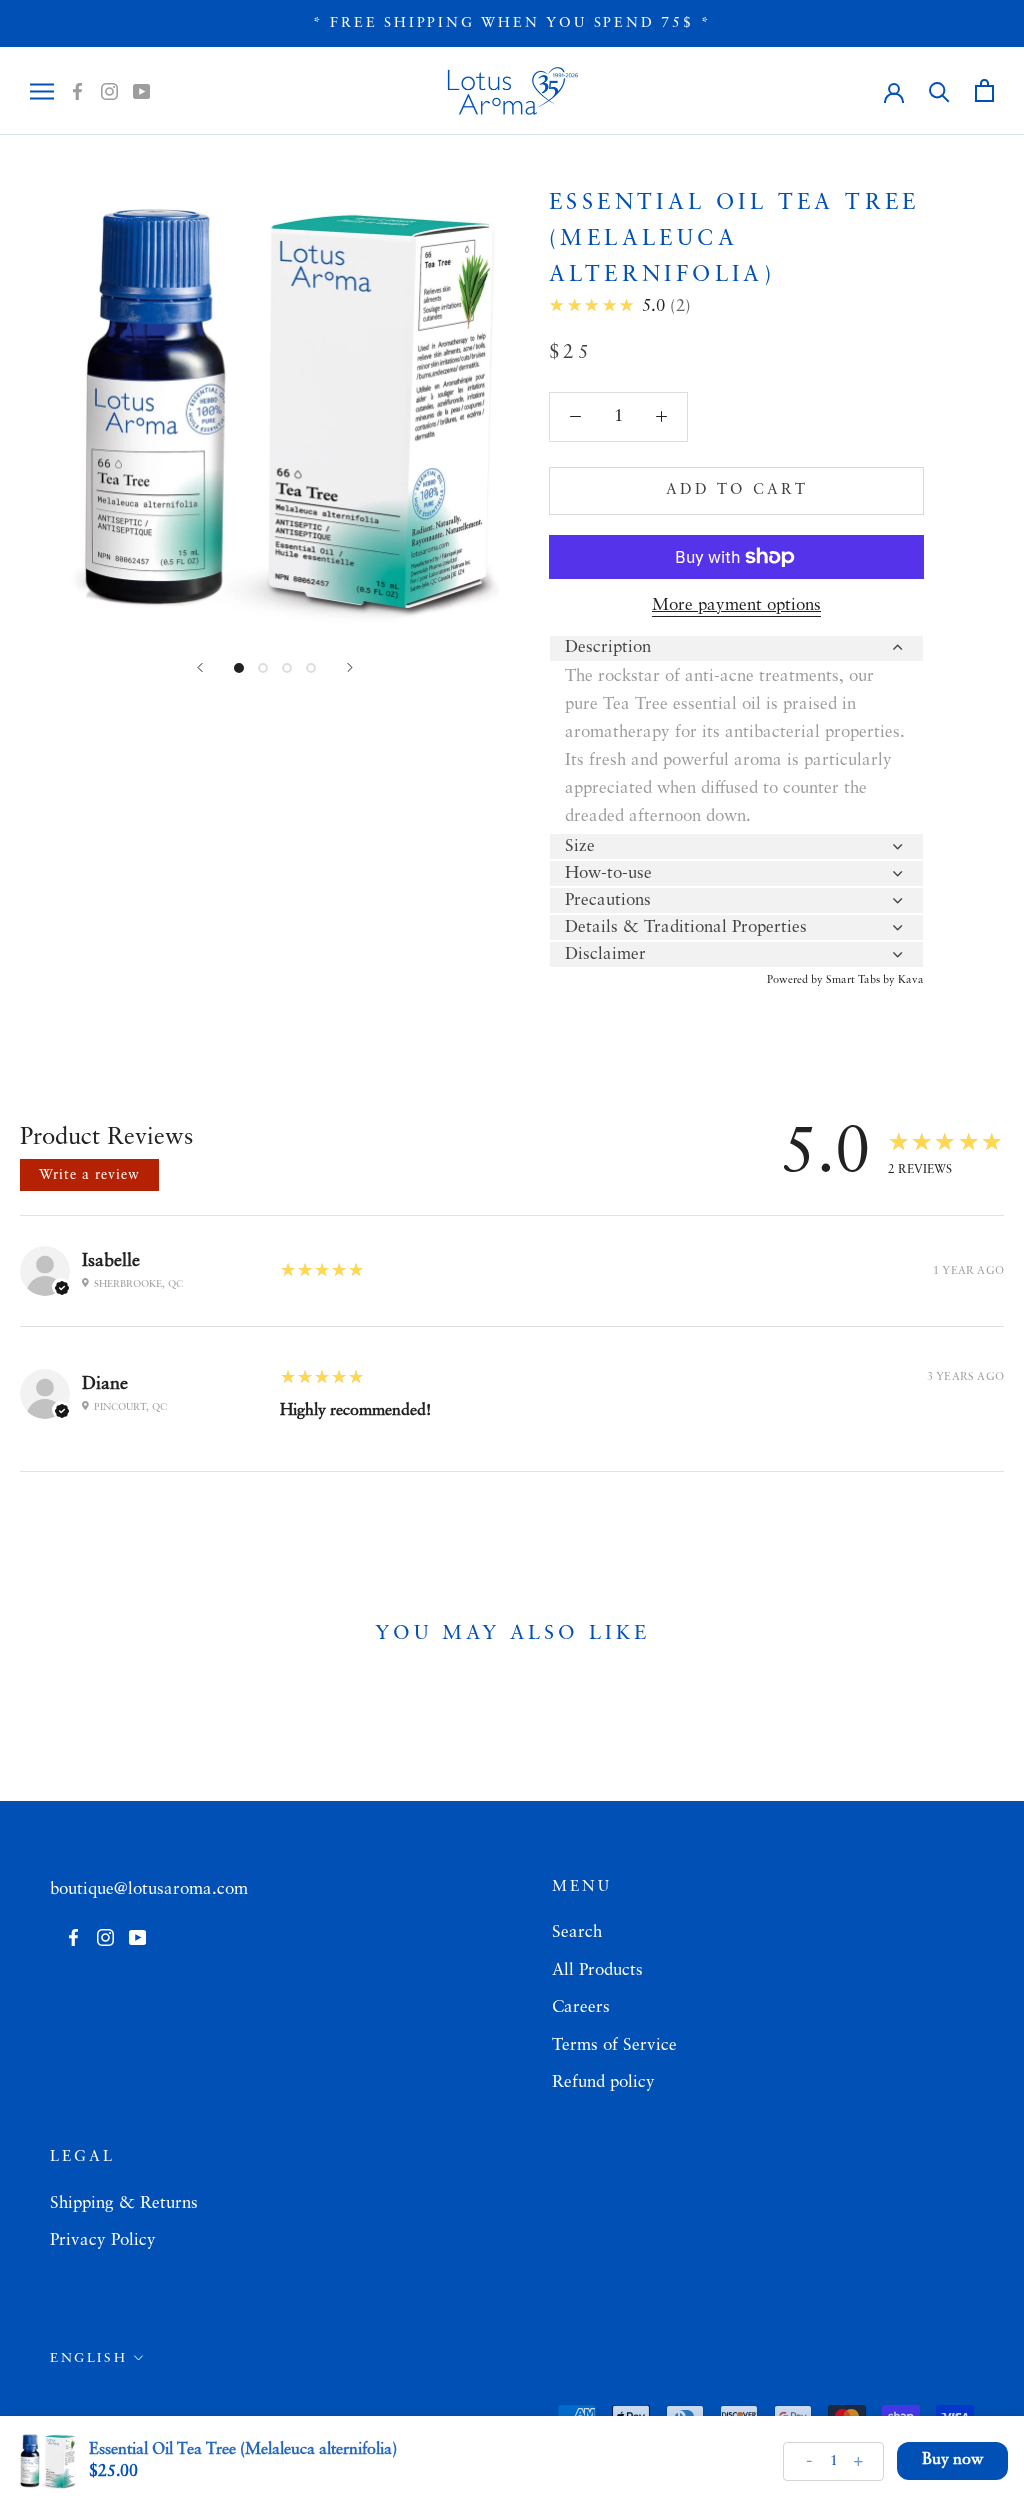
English (88, 2358)
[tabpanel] (736, 747)
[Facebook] (77, 91)
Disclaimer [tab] (605, 954)
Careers (581, 2007)
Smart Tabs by (862, 980)
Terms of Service (614, 2045)
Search (577, 1932)
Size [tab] (580, 846)
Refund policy (603, 2082)
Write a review (89, 1175)
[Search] (939, 90)
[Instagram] (109, 91)
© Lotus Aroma (129, 2406)
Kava (911, 980)
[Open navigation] (42, 91)
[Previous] (200, 667)
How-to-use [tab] (608, 873)
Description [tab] (608, 647)
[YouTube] (141, 91)
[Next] (350, 667)
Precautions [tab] (608, 900)
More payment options (736, 605)
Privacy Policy (103, 2240)
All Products (597, 1970)
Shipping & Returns (124, 2203)
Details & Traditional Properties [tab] (686, 927)
